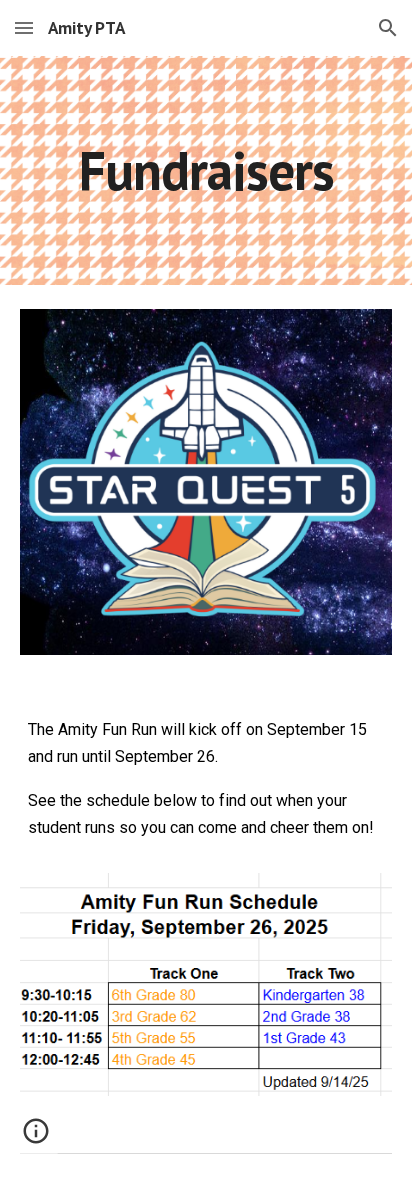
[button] (24, 27)
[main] (206, 170)
